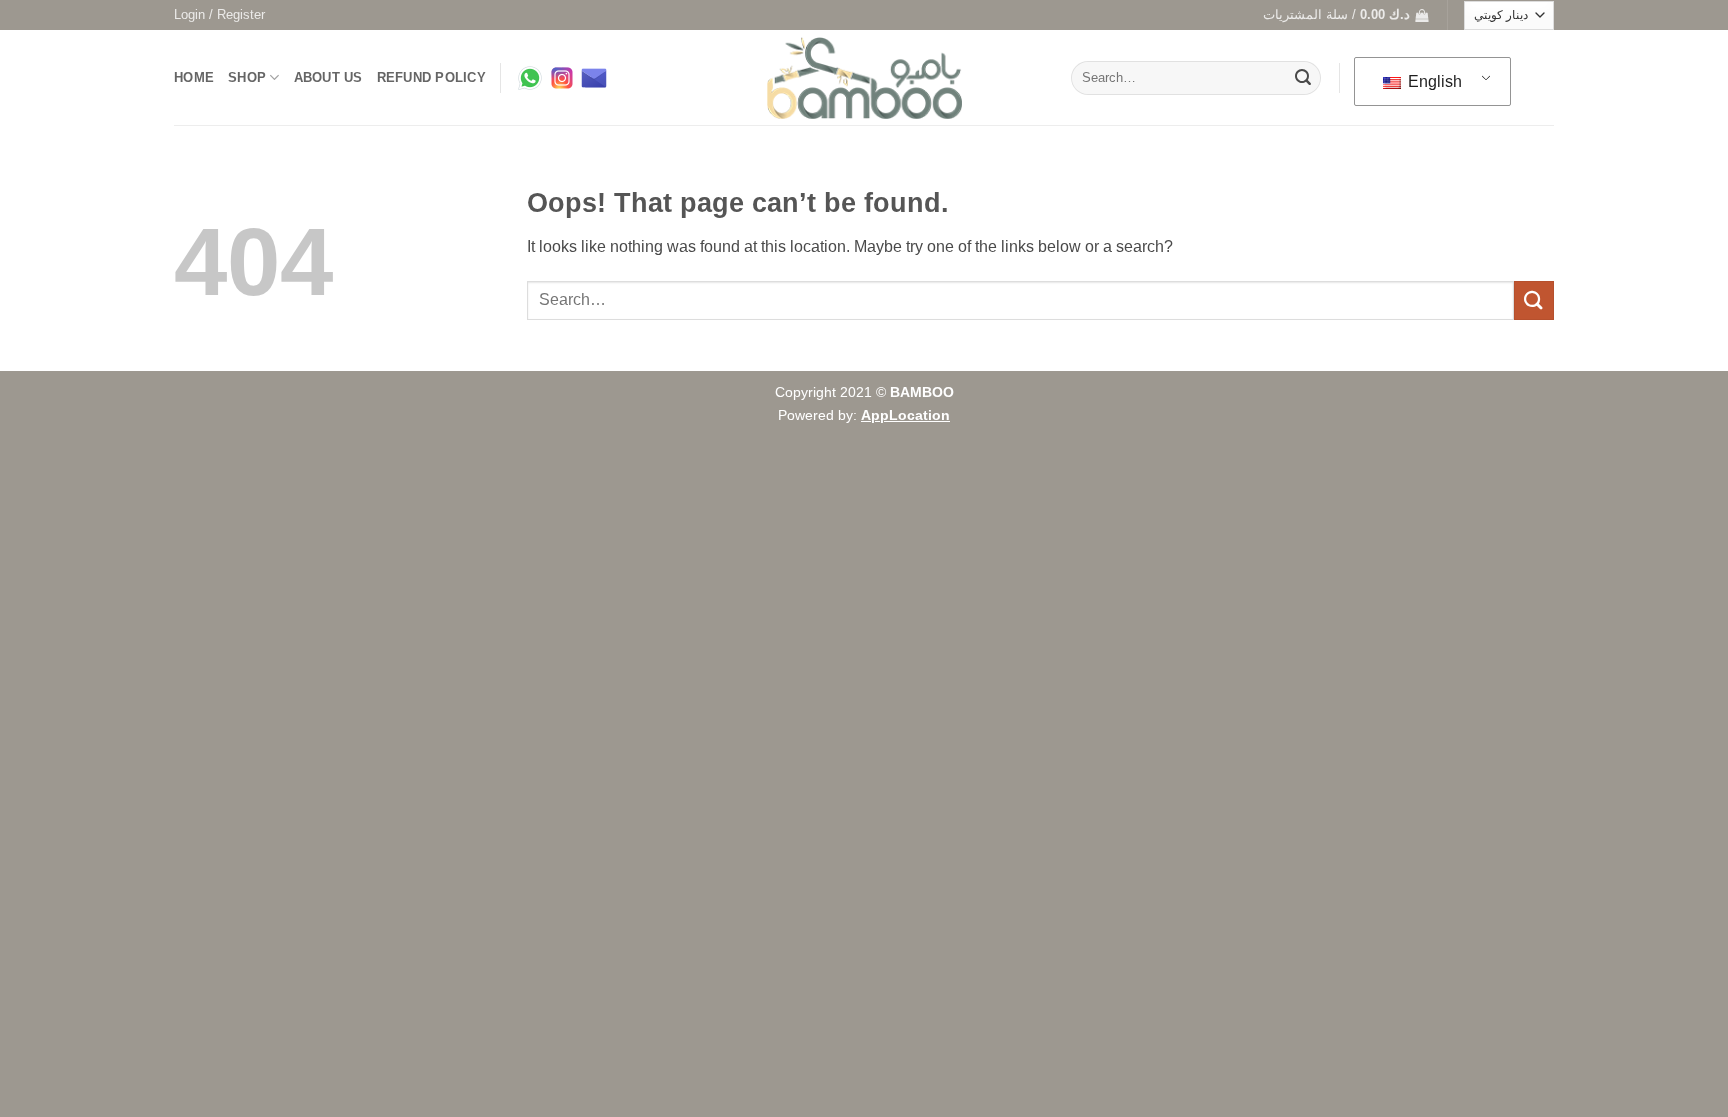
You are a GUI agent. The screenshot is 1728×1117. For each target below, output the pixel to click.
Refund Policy (431, 77)
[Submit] (1303, 78)
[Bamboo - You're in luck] (864, 78)
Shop (247, 77)
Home (194, 77)
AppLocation (905, 415)
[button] (219, 15)
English (1433, 81)
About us (328, 77)
